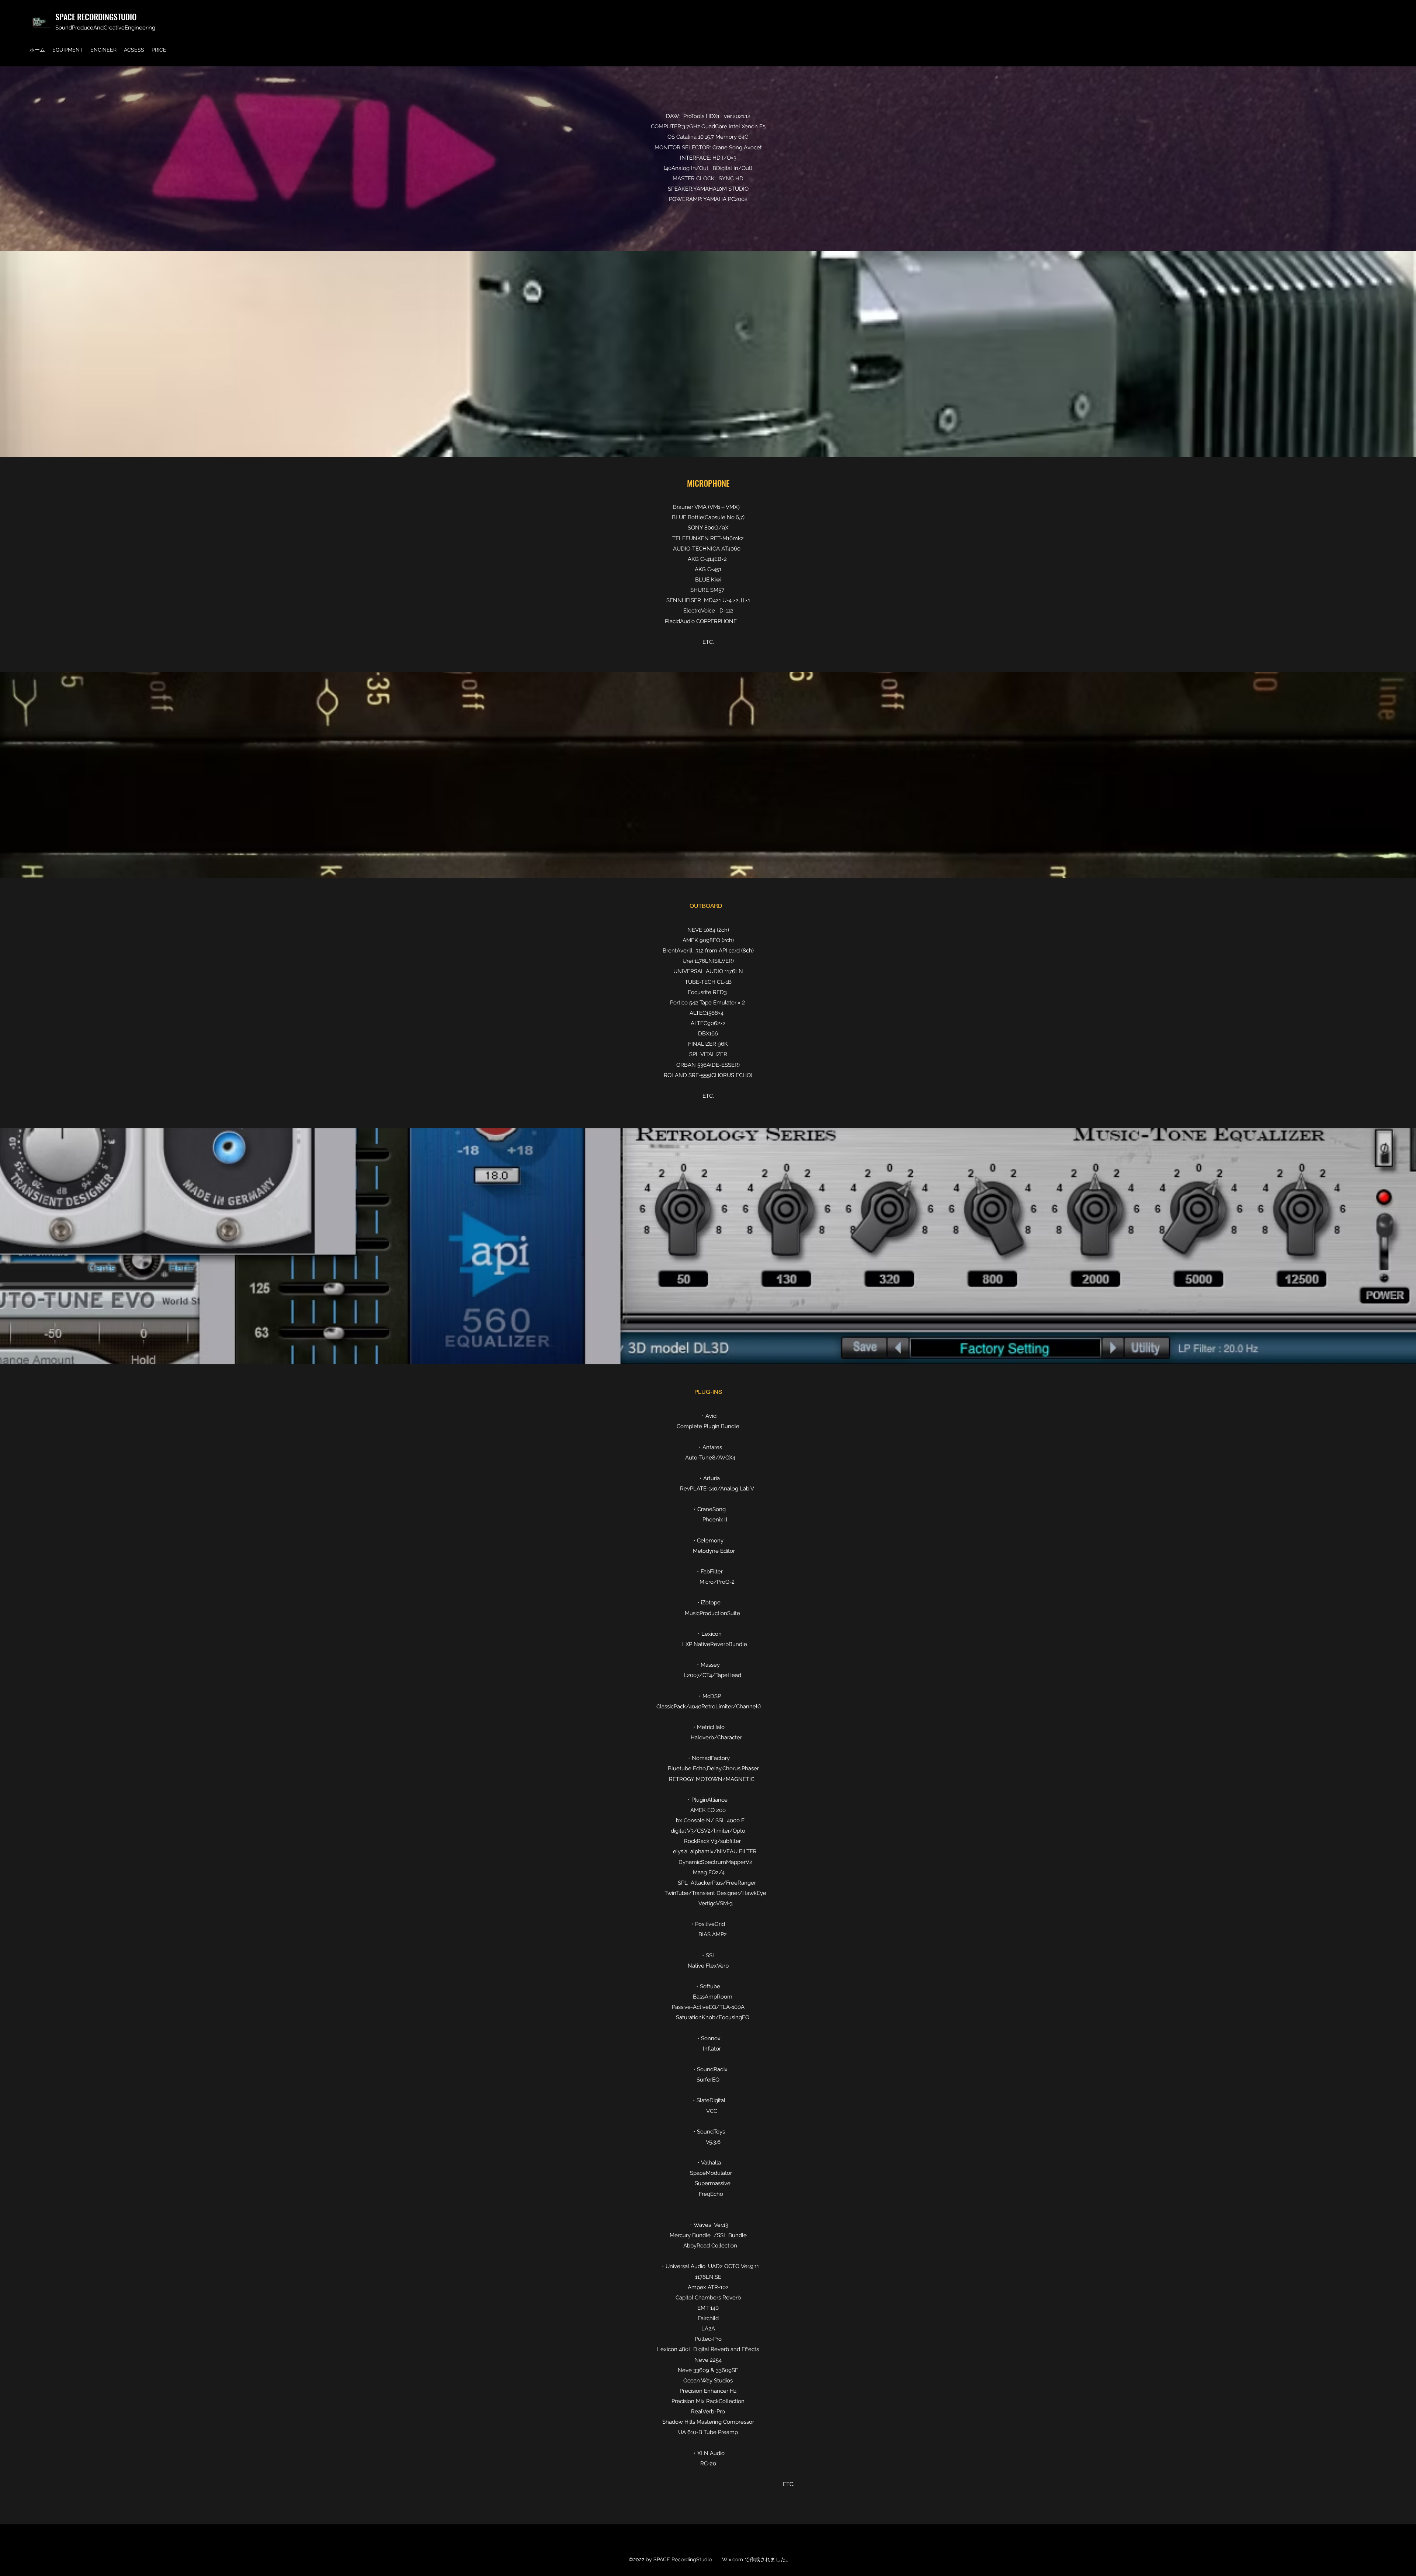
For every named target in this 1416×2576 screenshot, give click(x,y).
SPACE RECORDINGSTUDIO (96, 17)
